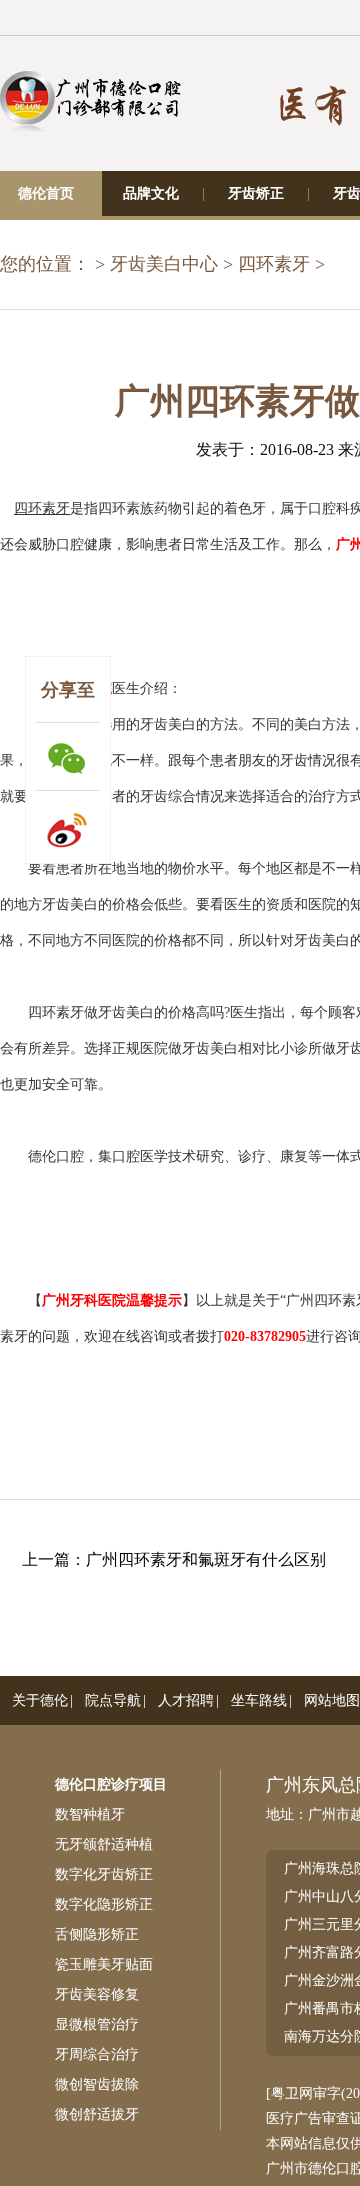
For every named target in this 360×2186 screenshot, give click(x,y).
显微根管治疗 (97, 2024)
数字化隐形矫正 (104, 1904)
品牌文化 (151, 193)
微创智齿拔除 (97, 2084)
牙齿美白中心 (164, 264)
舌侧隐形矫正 (97, 1934)
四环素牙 (274, 264)
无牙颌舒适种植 (104, 1844)
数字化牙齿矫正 (104, 1874)
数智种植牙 (90, 1814)
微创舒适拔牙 (97, 2114)
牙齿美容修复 (97, 1994)
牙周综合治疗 (97, 2054)
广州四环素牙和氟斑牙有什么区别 (206, 1559)
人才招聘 (186, 1700)
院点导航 (113, 1700)
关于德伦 (40, 1700)
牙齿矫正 (256, 193)
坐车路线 (259, 1700)
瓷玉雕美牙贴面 (104, 1964)
